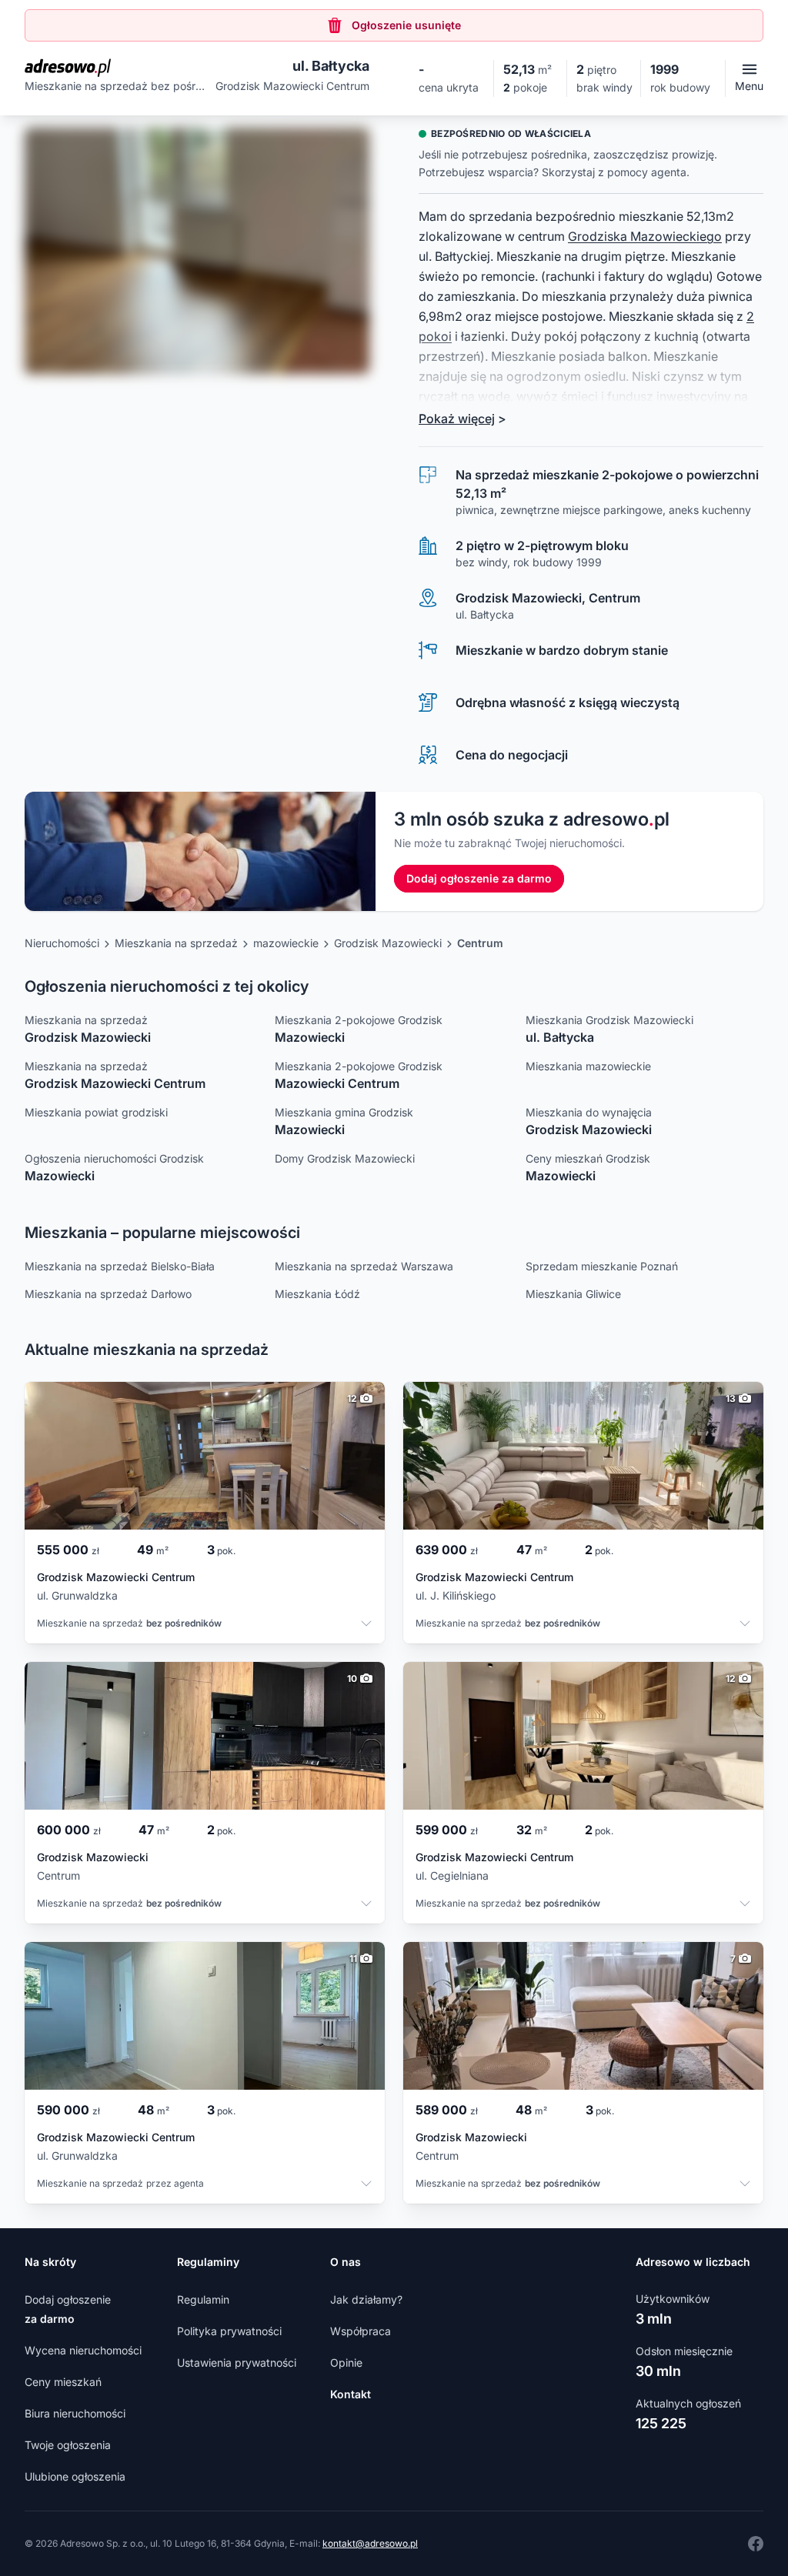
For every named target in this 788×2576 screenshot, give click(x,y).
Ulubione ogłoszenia (75, 2476)
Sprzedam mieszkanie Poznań (602, 1266)
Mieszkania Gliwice (573, 1294)
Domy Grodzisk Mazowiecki (345, 1158)
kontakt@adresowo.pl (370, 2543)
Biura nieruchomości (75, 2413)
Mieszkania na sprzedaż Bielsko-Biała (120, 1266)
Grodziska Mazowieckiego (645, 236)
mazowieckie (286, 943)
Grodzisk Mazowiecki (388, 943)
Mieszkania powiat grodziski (96, 1112)
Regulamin (203, 2299)
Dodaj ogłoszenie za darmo (479, 878)
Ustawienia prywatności (237, 2362)
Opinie (346, 2362)
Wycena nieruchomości (83, 2350)
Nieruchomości (62, 943)
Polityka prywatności (229, 2331)
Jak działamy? (366, 2299)
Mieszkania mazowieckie (588, 1066)
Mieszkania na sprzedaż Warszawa (364, 1266)
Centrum (480, 943)
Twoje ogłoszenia (68, 2445)
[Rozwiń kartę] (366, 1625)
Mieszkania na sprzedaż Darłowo (108, 1294)
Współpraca (361, 2331)
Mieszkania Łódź (317, 1294)
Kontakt (351, 2394)
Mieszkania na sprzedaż (176, 943)
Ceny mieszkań (63, 2382)
